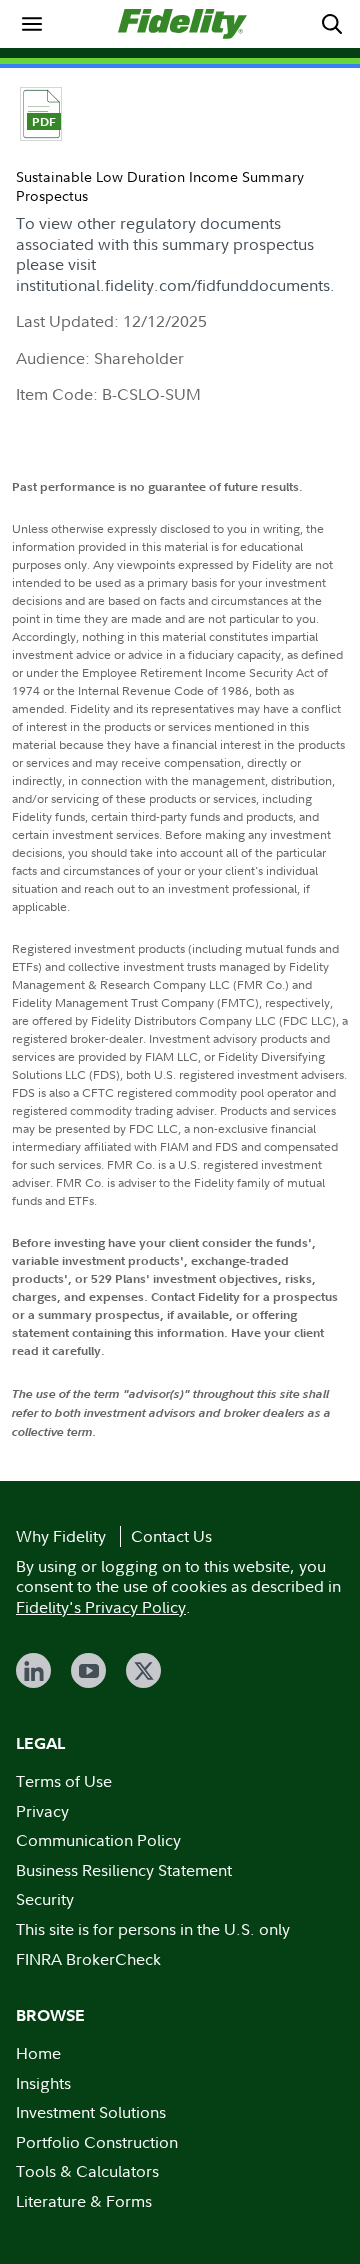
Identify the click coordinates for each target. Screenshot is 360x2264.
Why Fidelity (61, 1536)
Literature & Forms (84, 2201)
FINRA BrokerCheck (88, 1959)
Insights (43, 2083)
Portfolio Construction (97, 2142)
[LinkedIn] (33, 1670)
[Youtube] (88, 1670)
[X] (143, 1670)
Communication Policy (98, 1840)
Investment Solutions (91, 2112)
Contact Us (171, 1536)
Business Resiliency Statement (124, 1870)
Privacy (42, 1811)
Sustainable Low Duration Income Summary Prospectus (160, 186)
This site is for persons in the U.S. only (153, 1929)
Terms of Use (64, 1781)
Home (38, 2053)
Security (45, 1899)
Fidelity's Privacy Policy (101, 1607)
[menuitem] (32, 24)
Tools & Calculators (87, 2171)
